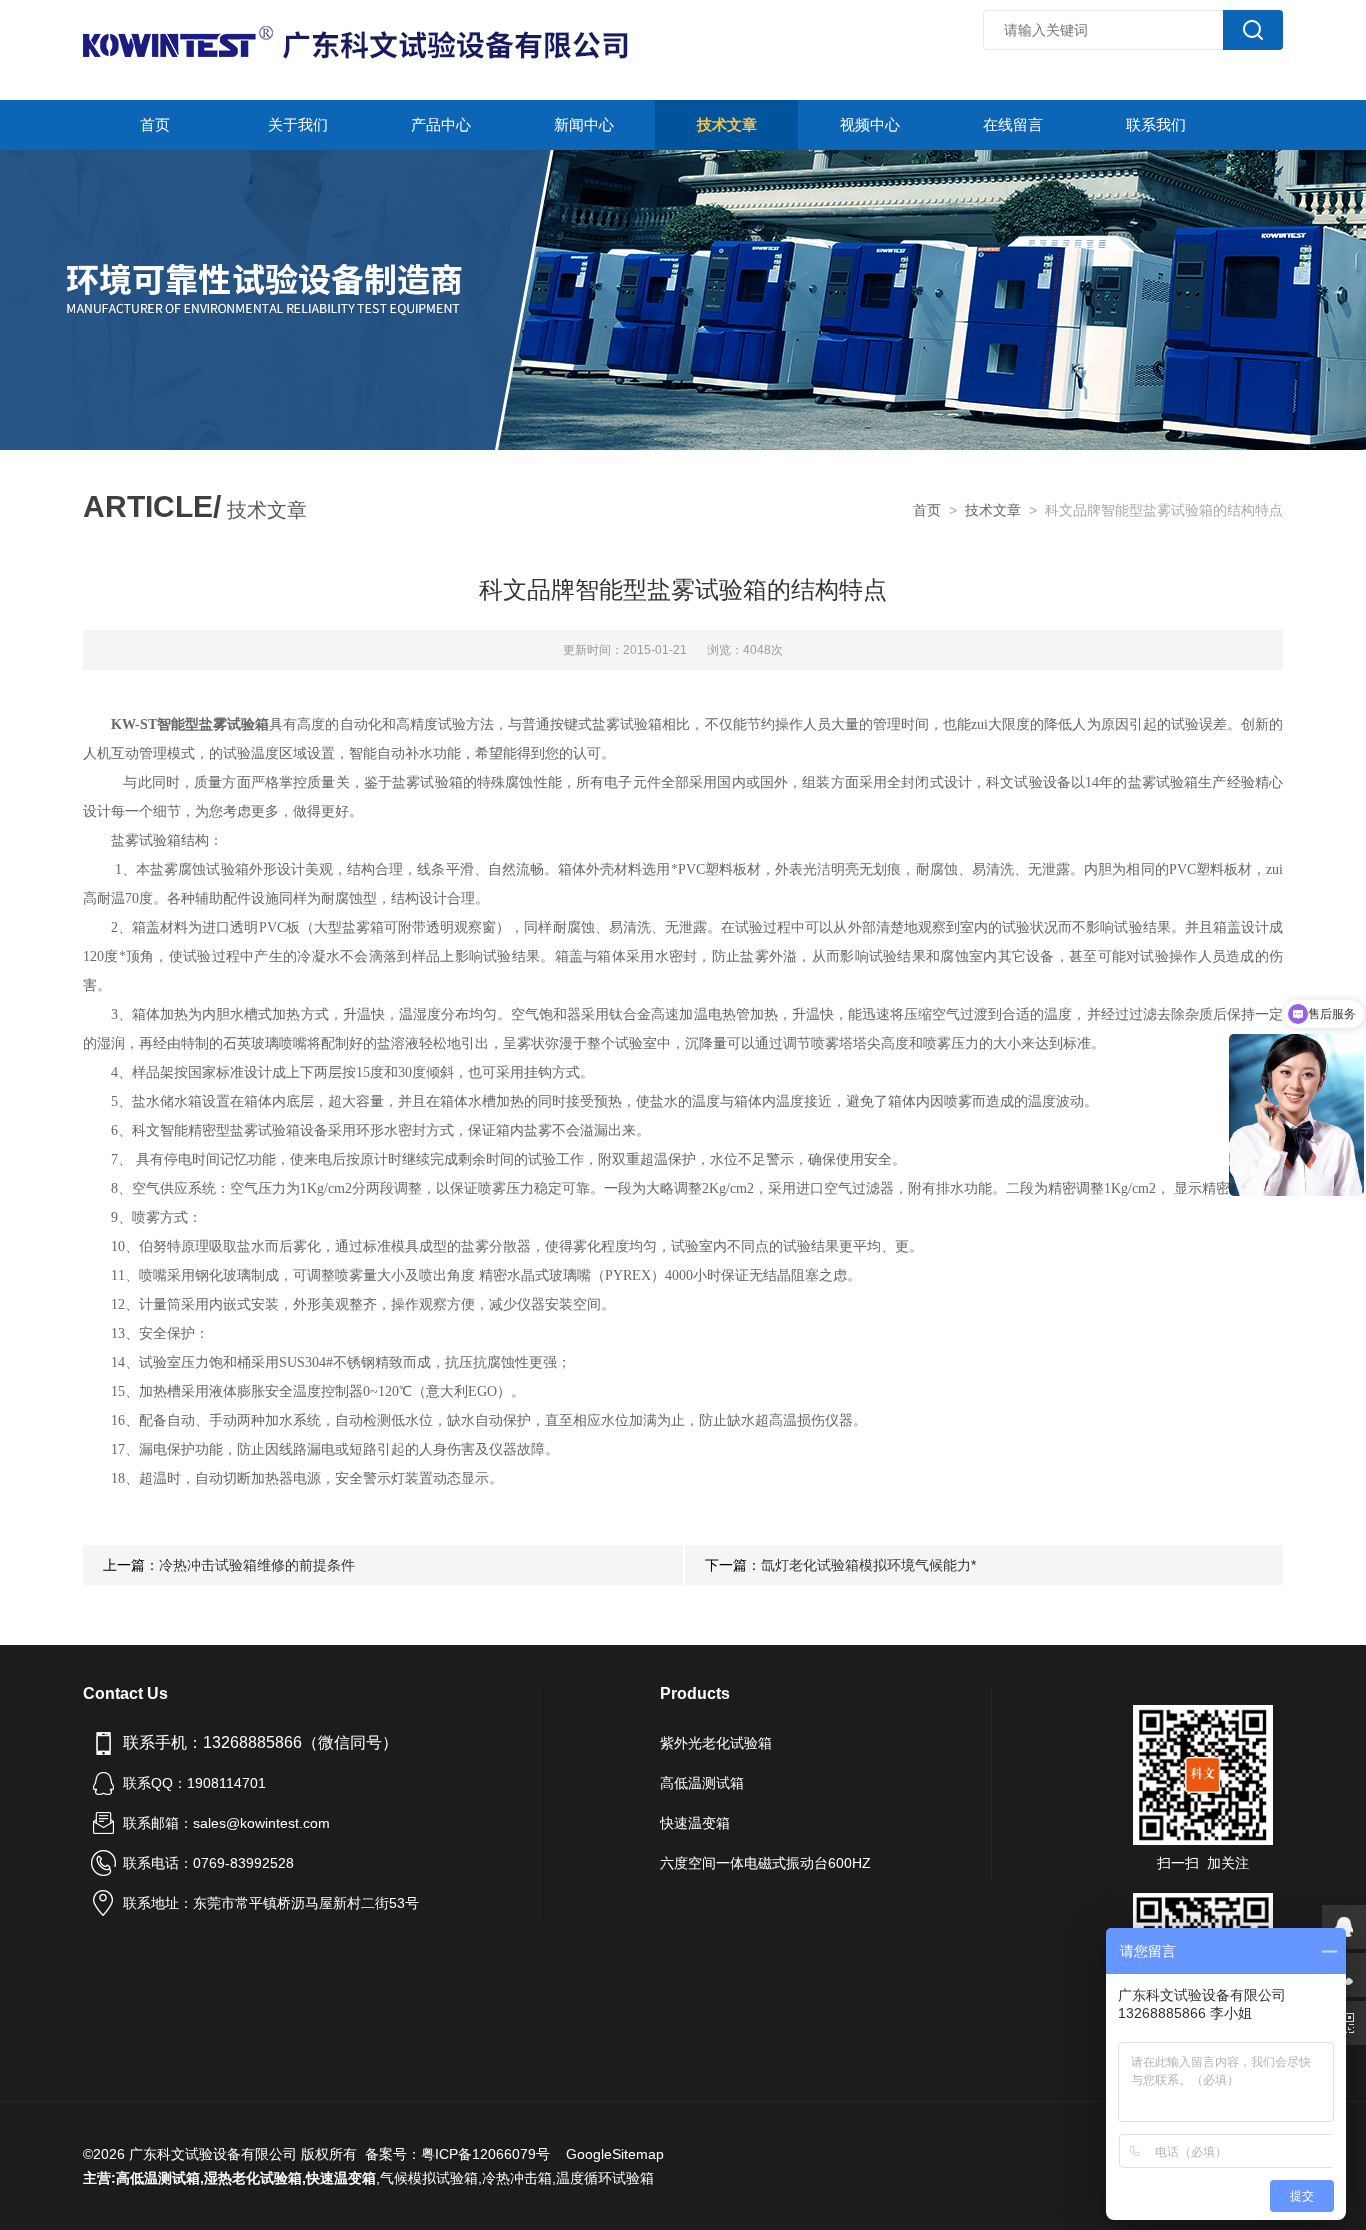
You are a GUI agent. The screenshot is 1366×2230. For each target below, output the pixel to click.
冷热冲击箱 (517, 2178)
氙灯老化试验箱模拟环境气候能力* (868, 1565)
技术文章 (727, 124)
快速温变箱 (695, 1823)
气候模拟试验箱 (429, 2178)
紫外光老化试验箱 (716, 1743)
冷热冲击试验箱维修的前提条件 (257, 1565)
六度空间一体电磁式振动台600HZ (765, 1863)
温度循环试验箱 (605, 2178)
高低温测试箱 (702, 1783)
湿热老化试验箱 (253, 2178)
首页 (155, 124)
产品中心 (441, 124)
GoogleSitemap (615, 2154)
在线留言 (1013, 124)
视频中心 (870, 124)
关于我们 (298, 124)
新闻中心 (584, 124)
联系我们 (1156, 124)
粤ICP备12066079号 (485, 2154)
